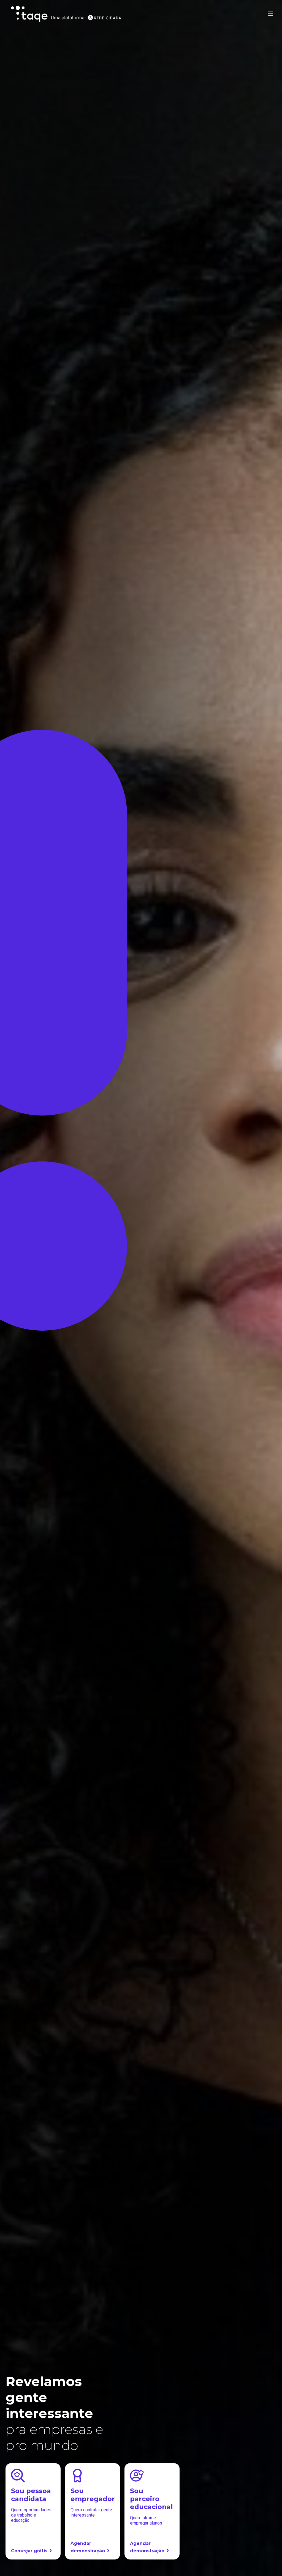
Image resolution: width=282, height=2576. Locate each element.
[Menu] (270, 14)
